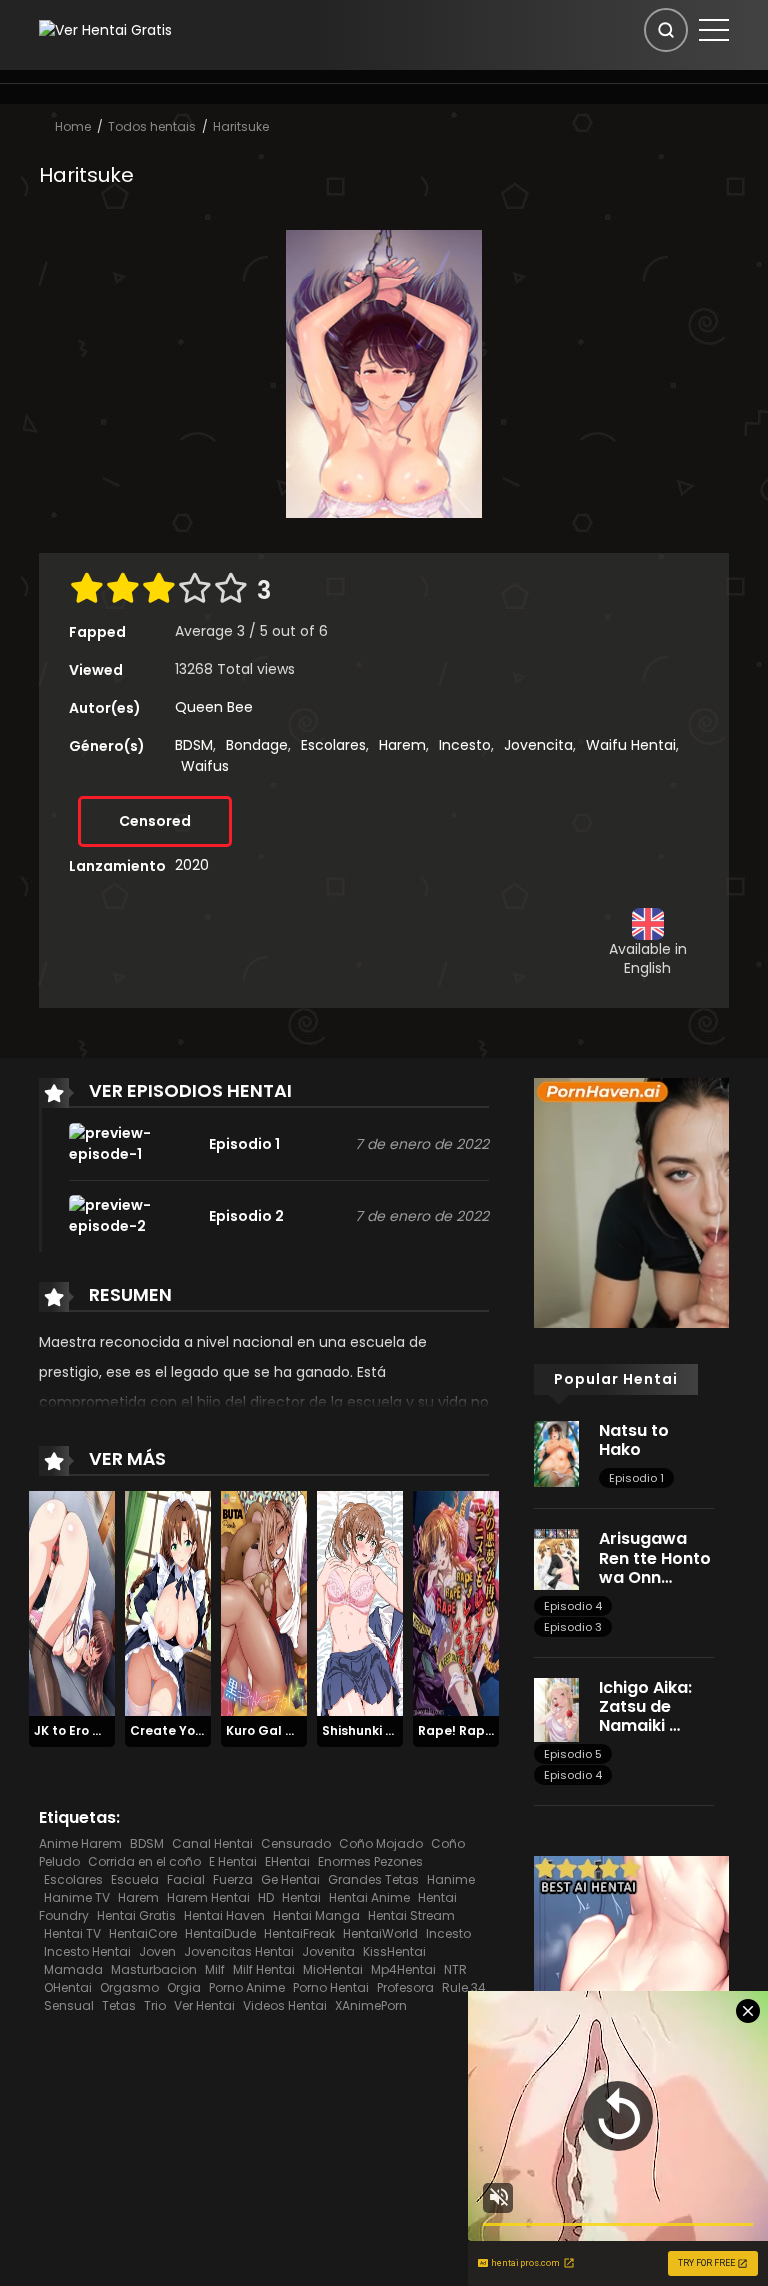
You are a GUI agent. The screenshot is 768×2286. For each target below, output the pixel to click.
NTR (455, 1969)
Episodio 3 (573, 1627)
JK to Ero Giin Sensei (98, 1730)
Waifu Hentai (631, 745)
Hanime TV (77, 1897)
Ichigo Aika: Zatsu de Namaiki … (645, 1706)
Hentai (301, 1897)
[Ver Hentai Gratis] (105, 29)
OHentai (68, 1987)
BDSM (194, 745)
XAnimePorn (371, 2005)
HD (266, 1897)
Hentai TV (72, 1933)
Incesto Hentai (87, 1951)
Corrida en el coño (144, 1861)
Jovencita (538, 745)
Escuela (135, 1879)
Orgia (184, 1987)
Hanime (451, 1879)
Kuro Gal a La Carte (289, 1730)
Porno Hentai (331, 1987)
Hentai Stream (411, 1915)
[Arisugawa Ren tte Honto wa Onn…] (556, 1559)
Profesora (405, 1987)
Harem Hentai (208, 1897)
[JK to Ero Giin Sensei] (72, 1603)
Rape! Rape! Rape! (478, 1730)
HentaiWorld (380, 1933)
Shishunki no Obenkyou (395, 1730)
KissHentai (394, 1951)
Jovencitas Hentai (239, 1951)
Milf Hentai (264, 1969)
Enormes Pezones (370, 1861)
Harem (402, 745)
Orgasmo (129, 1987)
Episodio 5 (573, 1754)
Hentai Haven (224, 1915)
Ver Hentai (204, 2005)
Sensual (69, 2005)
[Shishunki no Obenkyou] (360, 1603)
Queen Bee (214, 707)
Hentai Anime (369, 1897)
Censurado (296, 1843)
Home (73, 126)
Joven (157, 1951)
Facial (186, 1879)
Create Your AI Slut (191, 1730)
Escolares (333, 745)
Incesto (465, 745)
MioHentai (333, 1969)
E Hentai (233, 1861)
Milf (215, 1969)
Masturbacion (154, 1969)
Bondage (257, 745)
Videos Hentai (285, 2005)
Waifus (205, 766)
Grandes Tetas (373, 1879)
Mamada (73, 1969)
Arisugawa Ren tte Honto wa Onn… (655, 1557)
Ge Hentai (290, 1879)
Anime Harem (80, 1843)
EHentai (287, 1861)
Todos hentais (152, 126)
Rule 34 (464, 1987)
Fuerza (233, 1879)
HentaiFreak (299, 1933)
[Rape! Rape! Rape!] (456, 1603)
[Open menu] (714, 30)
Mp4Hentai (403, 1969)
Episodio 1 (636, 1478)
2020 (192, 865)
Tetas (119, 2005)
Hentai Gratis (136, 1915)
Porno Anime (247, 1987)
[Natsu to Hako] (556, 1453)
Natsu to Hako (634, 1440)
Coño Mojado (381, 1843)
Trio (155, 2005)
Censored (155, 821)
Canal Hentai (212, 1843)
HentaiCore (143, 1933)
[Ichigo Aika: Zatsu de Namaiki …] (556, 1709)
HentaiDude (220, 1933)
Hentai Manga (316, 1915)
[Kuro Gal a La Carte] (264, 1603)
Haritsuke (241, 126)
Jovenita (328, 1951)
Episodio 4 (573, 1606)
